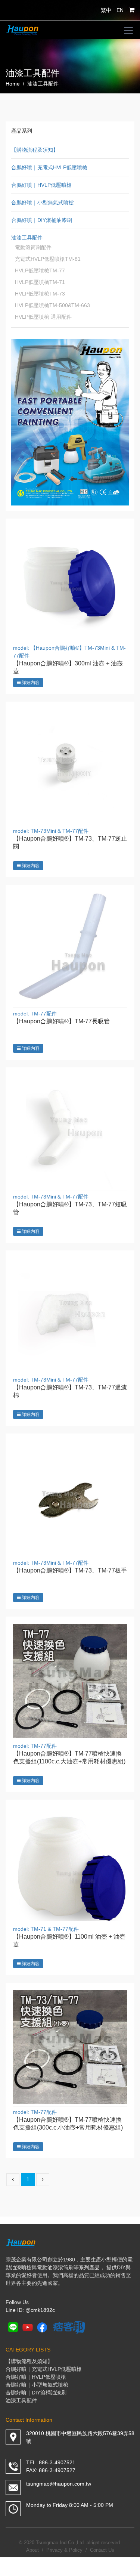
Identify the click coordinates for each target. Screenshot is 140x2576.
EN (120, 10)
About (32, 2550)
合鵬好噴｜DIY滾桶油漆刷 (42, 220)
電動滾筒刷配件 (33, 247)
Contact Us (102, 2550)
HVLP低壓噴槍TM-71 (40, 282)
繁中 (106, 10)
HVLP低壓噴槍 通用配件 (43, 317)
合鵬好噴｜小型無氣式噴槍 (43, 202)
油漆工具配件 (27, 238)
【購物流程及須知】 (35, 150)
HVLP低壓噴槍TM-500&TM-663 (52, 305)
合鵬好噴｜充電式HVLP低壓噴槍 (49, 167)
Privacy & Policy (64, 2550)
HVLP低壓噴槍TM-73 (40, 294)
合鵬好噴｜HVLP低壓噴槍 (41, 185)
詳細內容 (30, 683)
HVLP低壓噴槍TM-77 (40, 270)
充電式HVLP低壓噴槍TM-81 (48, 259)
